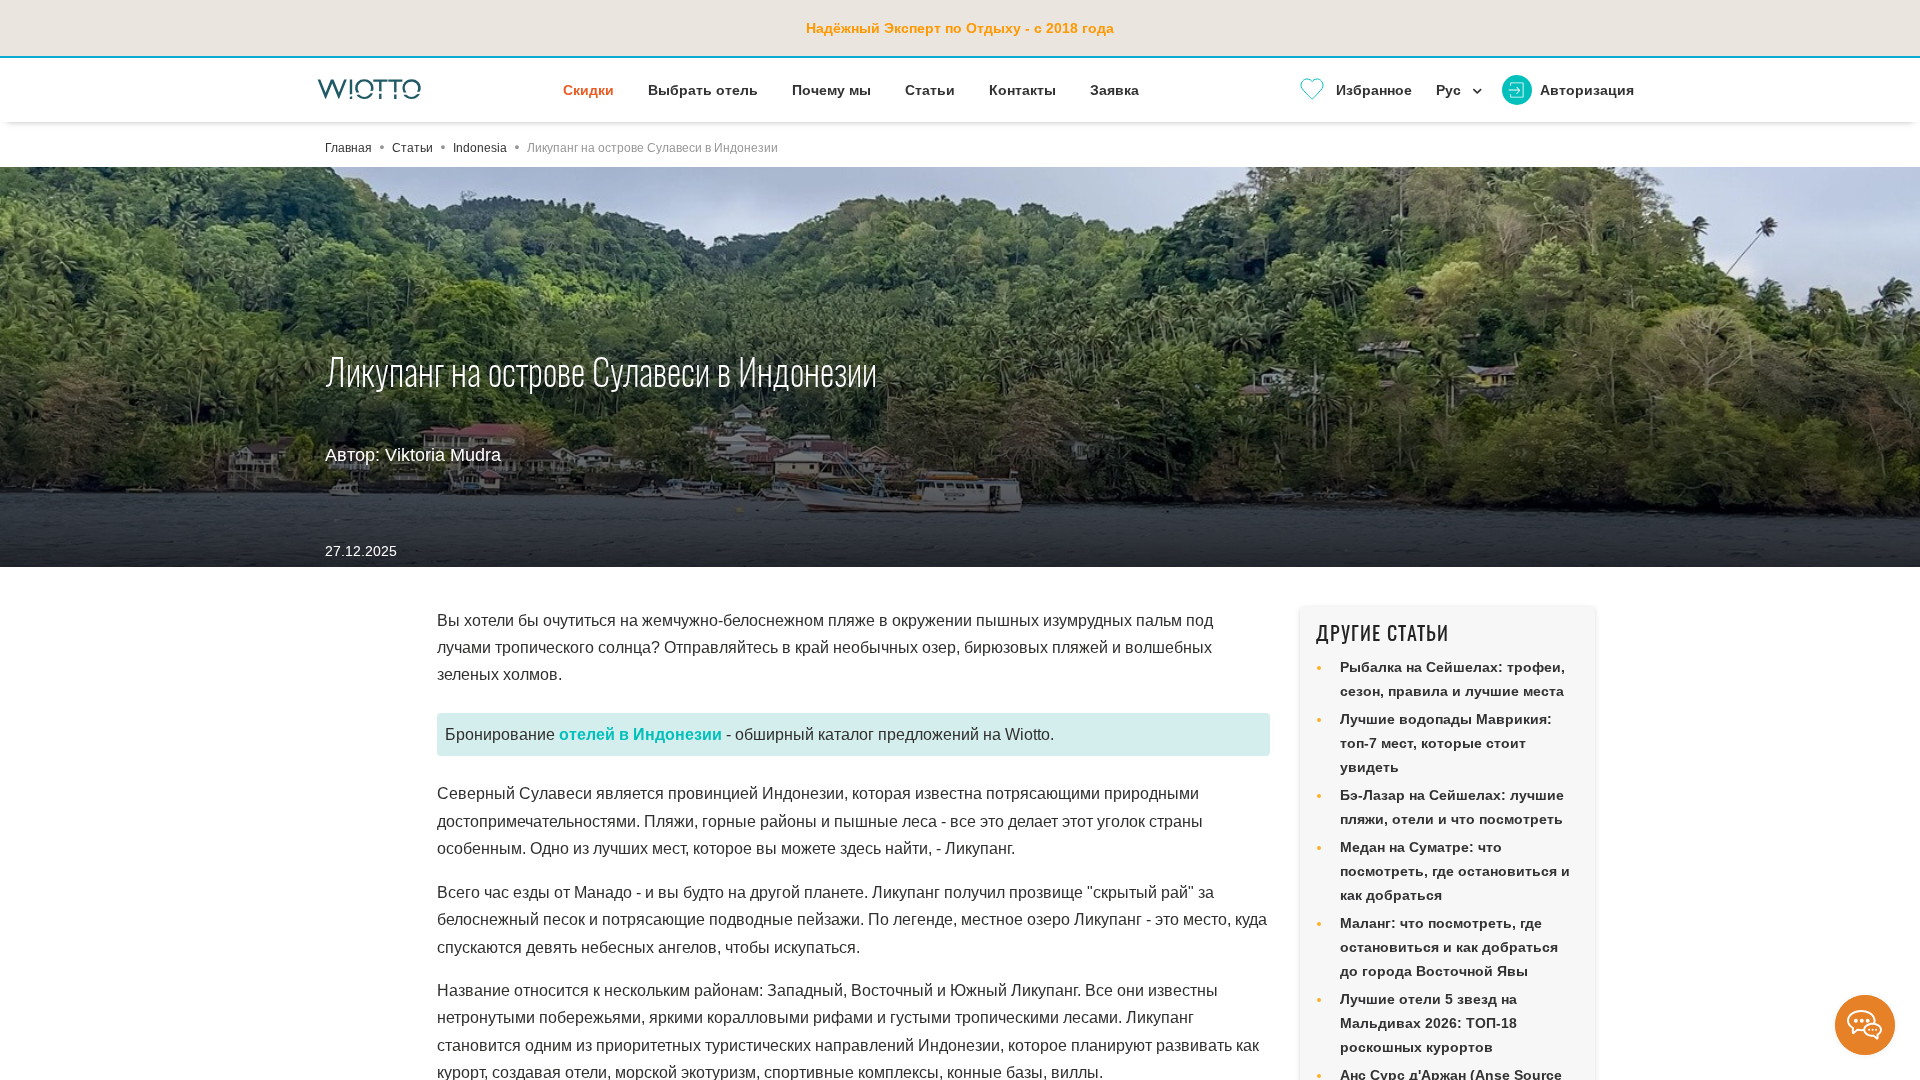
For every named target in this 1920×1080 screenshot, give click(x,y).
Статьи (930, 90)
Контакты (1022, 90)
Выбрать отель (703, 90)
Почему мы (831, 90)
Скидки (588, 90)
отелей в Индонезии (640, 734)
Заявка (1114, 90)
